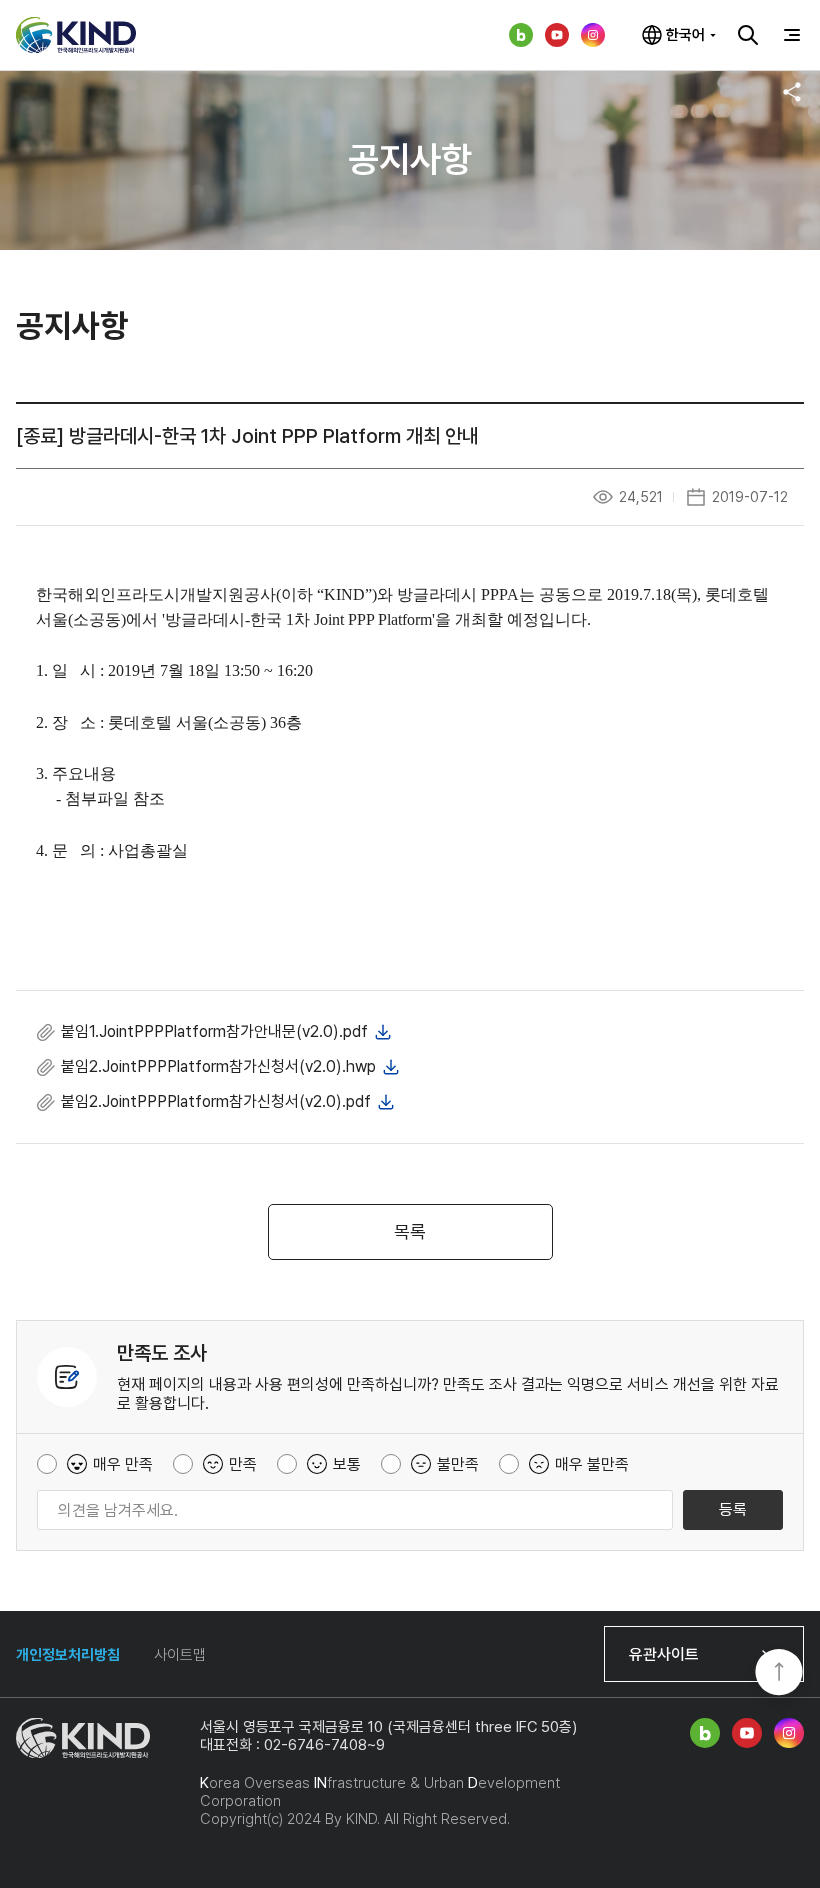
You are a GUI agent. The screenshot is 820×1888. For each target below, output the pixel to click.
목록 (410, 1231)
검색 (748, 35)
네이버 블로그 (521, 35)
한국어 (685, 35)
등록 (733, 1509)
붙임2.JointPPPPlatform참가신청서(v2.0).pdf (216, 1101)
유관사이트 (664, 1654)
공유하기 (792, 92)
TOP (779, 1674)
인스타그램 (593, 35)
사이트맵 (180, 1655)
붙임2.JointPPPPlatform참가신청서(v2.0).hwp (218, 1066)
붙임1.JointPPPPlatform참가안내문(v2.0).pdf (214, 1031)
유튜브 (557, 35)
